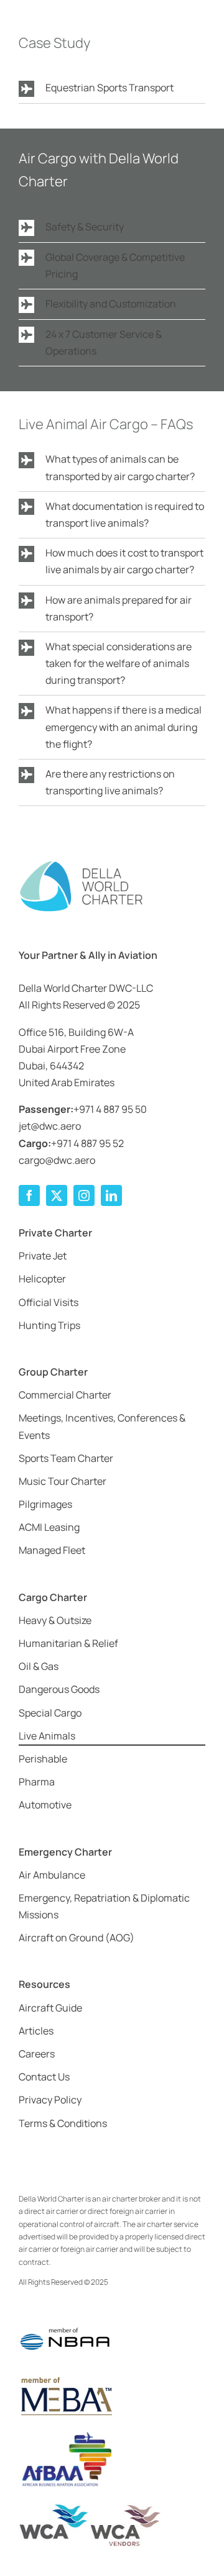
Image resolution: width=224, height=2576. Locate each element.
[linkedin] (111, 1195)
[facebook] (29, 1195)
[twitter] (57, 1195)
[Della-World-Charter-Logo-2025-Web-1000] (81, 864)
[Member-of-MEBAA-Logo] (65, 2379)
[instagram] (84, 1195)
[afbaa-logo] (65, 2433)
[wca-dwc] (90, 2507)
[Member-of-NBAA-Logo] (65, 2320)
